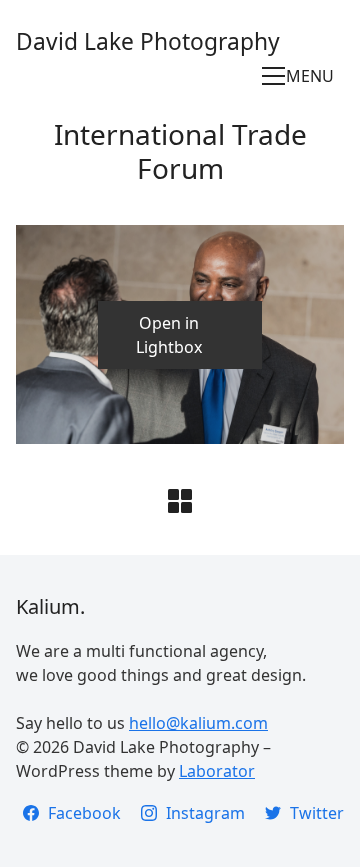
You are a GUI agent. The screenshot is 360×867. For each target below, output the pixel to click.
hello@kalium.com (198, 723)
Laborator (217, 771)
